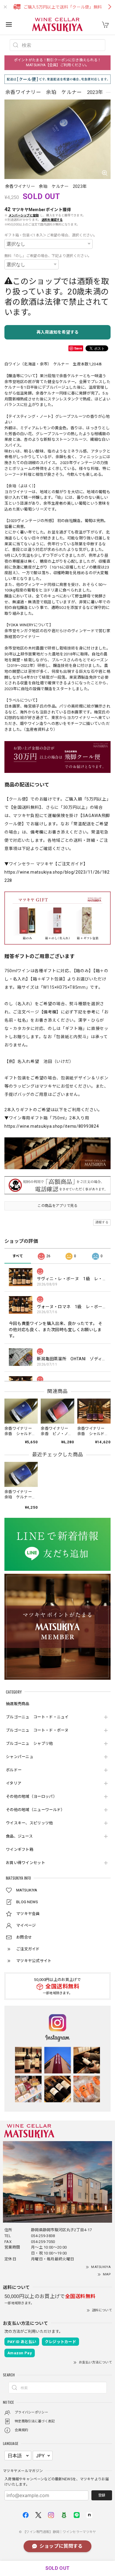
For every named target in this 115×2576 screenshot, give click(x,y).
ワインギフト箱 (20, 1849)
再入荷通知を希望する (58, 332)
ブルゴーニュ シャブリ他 (29, 1743)
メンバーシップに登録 (24, 215)
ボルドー (14, 1770)
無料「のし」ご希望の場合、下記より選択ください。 (48, 256)
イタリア (14, 1783)
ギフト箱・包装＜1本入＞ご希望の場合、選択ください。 (51, 235)
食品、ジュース (19, 1836)
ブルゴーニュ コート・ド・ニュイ (37, 1717)
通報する (102, 1222)
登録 (102, 2495)
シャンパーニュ (20, 1757)
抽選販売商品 (18, 1704)
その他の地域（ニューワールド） (35, 1810)
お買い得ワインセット (26, 1863)
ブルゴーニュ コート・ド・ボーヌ (37, 1730)
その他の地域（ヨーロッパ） (31, 1796)
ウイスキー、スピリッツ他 (29, 1823)
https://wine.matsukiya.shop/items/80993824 (52, 1126)
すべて (18, 1256)
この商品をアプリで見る (57, 1206)
